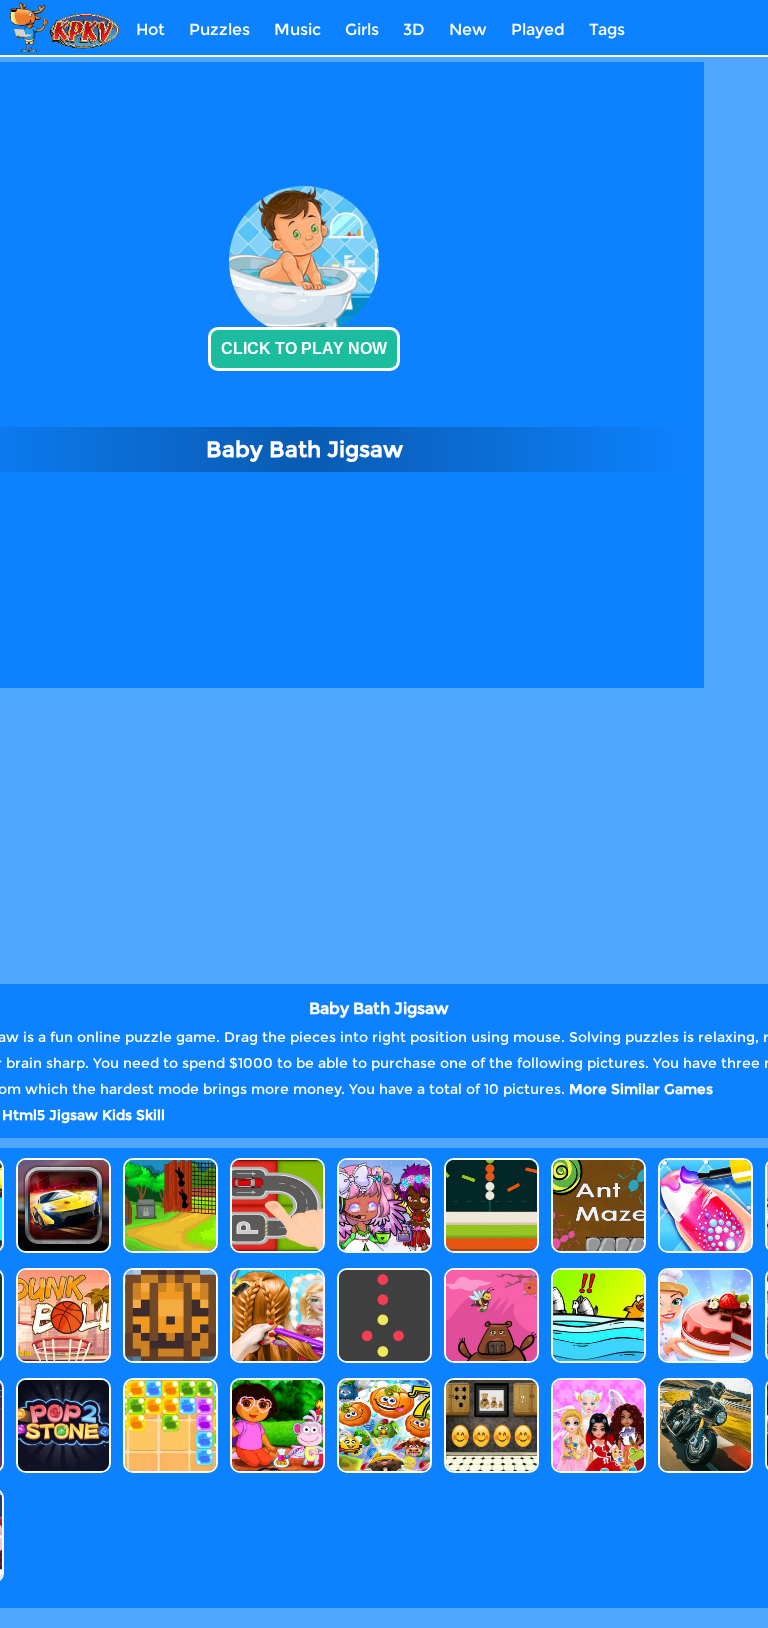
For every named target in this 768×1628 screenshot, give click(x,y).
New (468, 29)
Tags (607, 29)
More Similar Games (641, 1089)
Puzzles (219, 29)
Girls (362, 29)
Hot (150, 29)
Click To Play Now (304, 348)
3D (414, 29)
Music (297, 29)
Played (538, 29)
